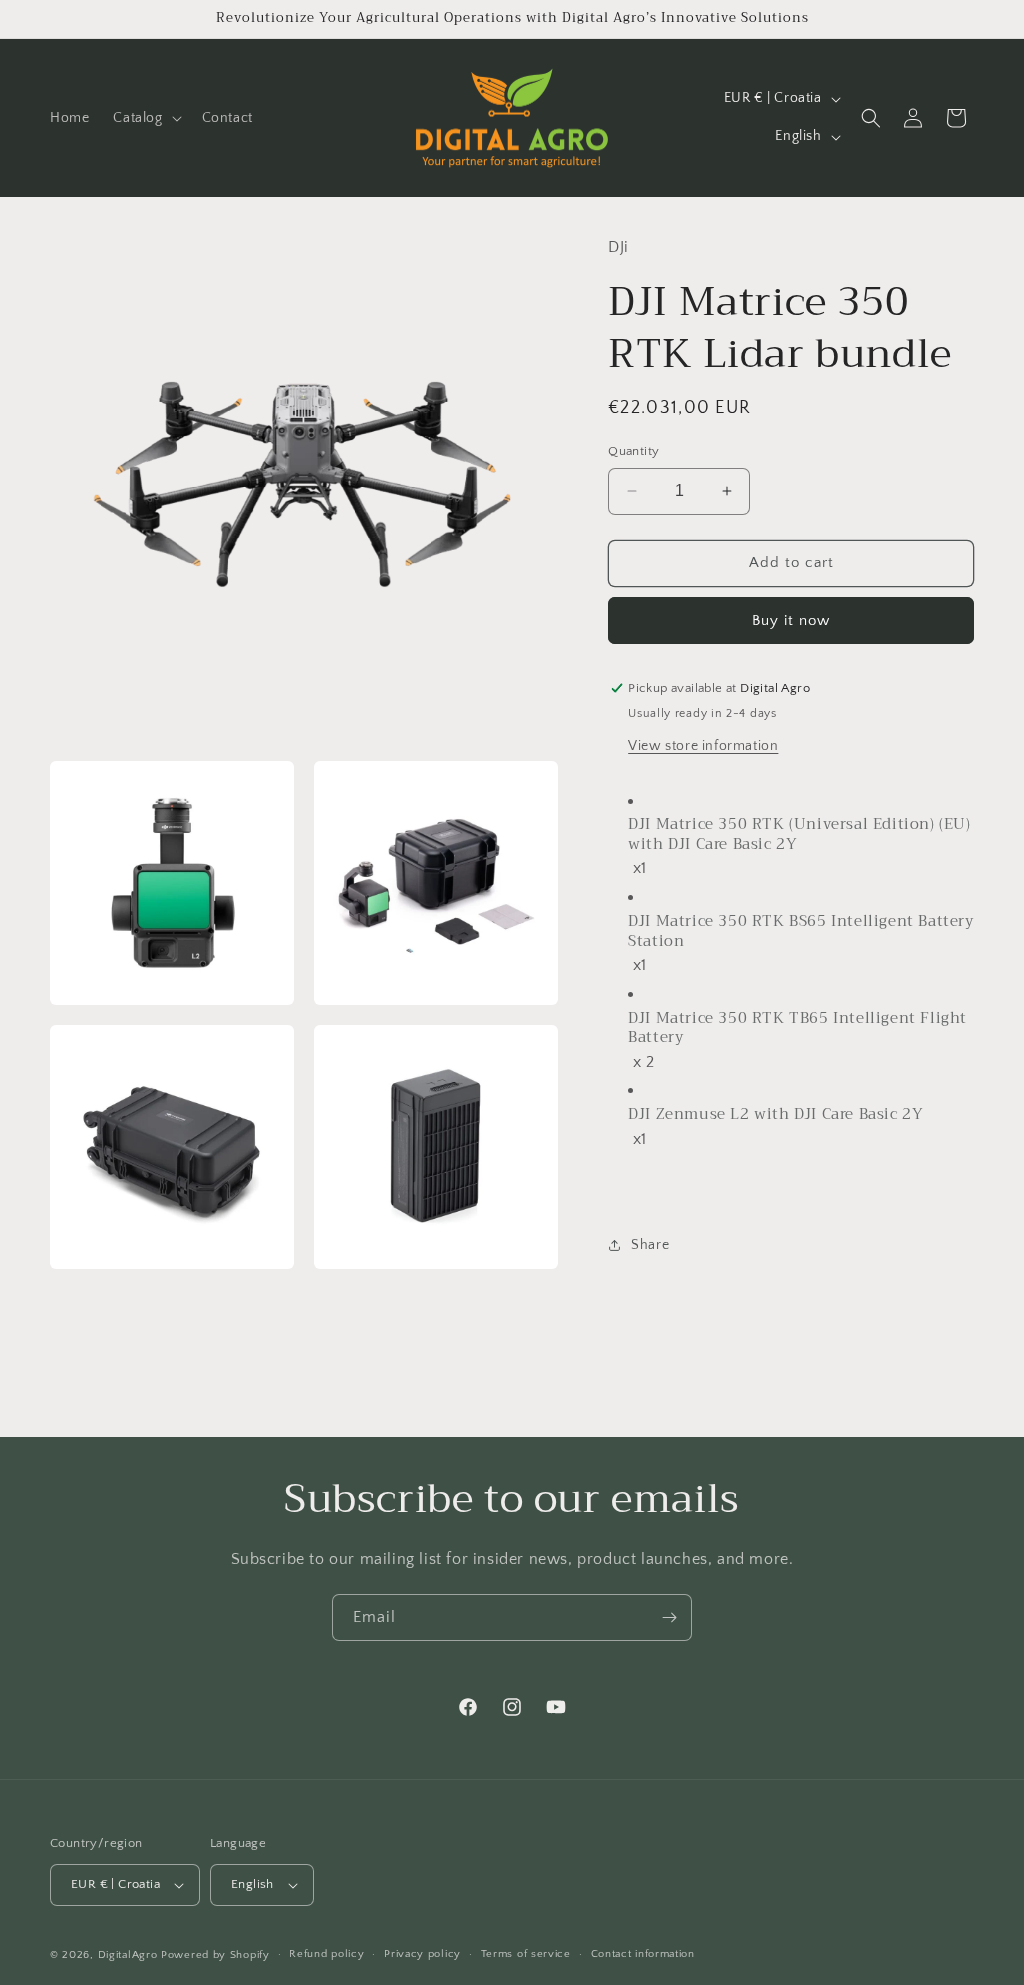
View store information (703, 746)
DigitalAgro (128, 1955)
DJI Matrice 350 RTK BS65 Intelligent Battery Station (800, 931)
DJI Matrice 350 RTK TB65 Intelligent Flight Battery (797, 1028)
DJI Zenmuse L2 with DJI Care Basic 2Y (775, 1115)
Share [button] (650, 1245)
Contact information (643, 1954)
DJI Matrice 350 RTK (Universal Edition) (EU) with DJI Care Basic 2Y (799, 834)
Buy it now (791, 620)
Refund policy (326, 1954)
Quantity (633, 451)
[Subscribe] (669, 1617)
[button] (145, 118)
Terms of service (526, 1954)
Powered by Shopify (215, 1955)
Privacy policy (422, 1954)
